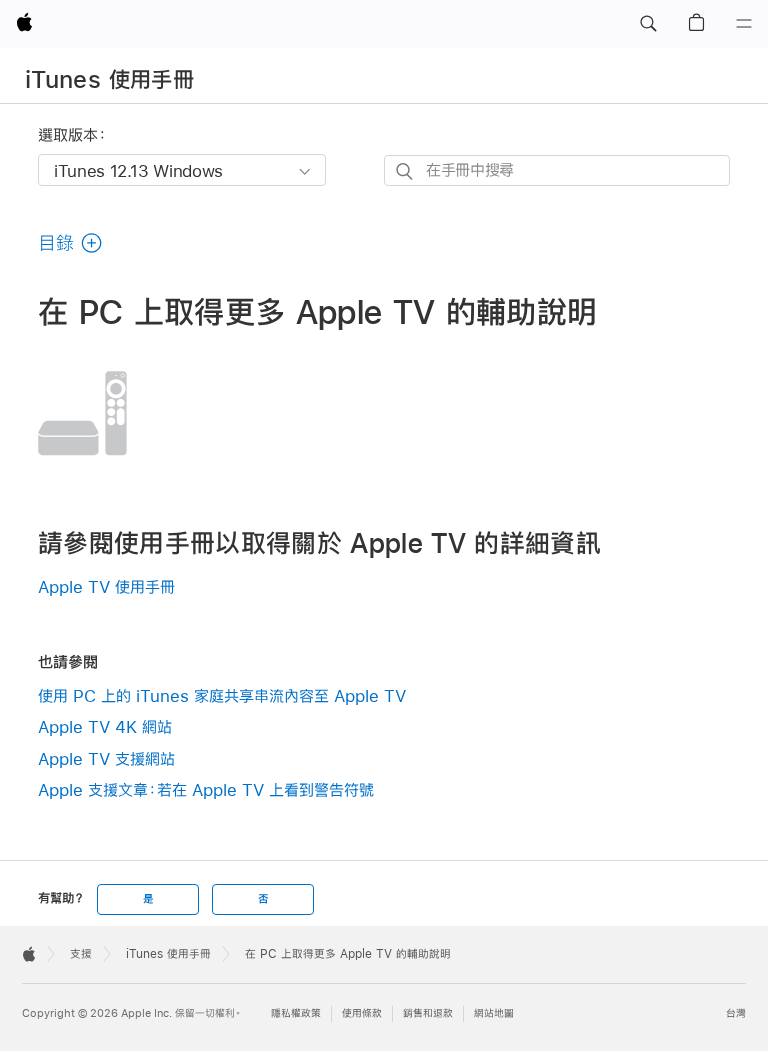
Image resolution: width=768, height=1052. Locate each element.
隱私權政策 (296, 1013)
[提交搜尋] (405, 171)
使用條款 (362, 1013)
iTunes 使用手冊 (109, 79)
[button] (648, 24)
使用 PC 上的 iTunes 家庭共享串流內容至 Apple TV (222, 695)
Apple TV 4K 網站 (105, 726)
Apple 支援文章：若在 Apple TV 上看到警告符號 (206, 789)
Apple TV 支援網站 (106, 758)
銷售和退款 (428, 1013)
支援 (81, 954)
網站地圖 (494, 1013)
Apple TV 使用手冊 (106, 586)
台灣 (736, 1013)
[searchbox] (557, 170)
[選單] (744, 24)
